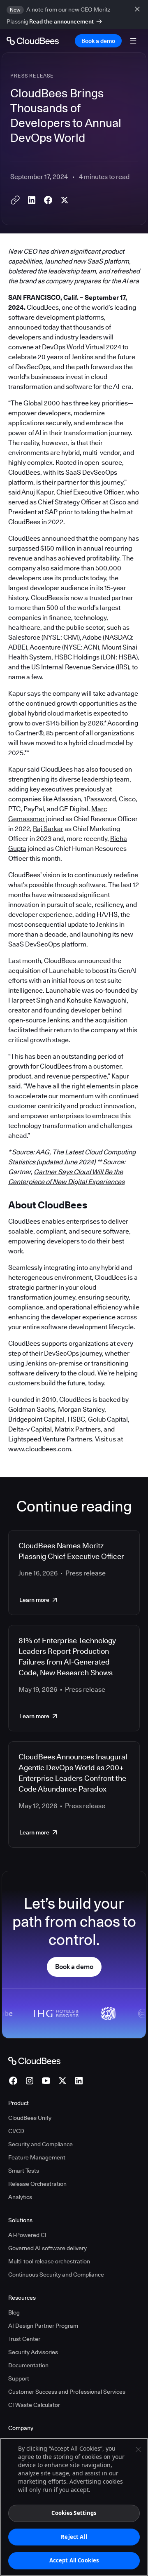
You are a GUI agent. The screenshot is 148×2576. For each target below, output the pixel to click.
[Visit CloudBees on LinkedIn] (79, 2081)
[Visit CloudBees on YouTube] (46, 2081)
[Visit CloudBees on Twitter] (62, 2081)
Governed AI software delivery (47, 2248)
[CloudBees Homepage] (34, 2060)
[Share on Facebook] (48, 200)
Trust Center (24, 2339)
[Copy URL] (15, 200)
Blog (14, 2312)
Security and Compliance (40, 2144)
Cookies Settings (74, 2513)
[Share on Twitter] (65, 200)
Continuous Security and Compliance (56, 2275)
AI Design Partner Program (43, 2326)
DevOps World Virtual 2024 (82, 347)
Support (19, 2378)
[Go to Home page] (33, 41)
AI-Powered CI (27, 2235)
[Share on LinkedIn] (32, 200)
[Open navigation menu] (133, 41)
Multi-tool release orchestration (49, 2261)
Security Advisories (33, 2352)
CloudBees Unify (30, 2118)
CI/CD (16, 2131)
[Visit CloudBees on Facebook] (13, 2081)
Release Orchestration (37, 2184)
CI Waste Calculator (34, 2405)
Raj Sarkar (48, 829)
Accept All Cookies (74, 2560)
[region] (74, 2507)
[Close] (138, 2449)
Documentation (28, 2365)
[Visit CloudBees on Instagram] (30, 2081)
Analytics (20, 2197)
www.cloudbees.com (40, 1449)
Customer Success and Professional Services (67, 2392)
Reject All (74, 2537)
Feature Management (37, 2157)
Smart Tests (24, 2171)
